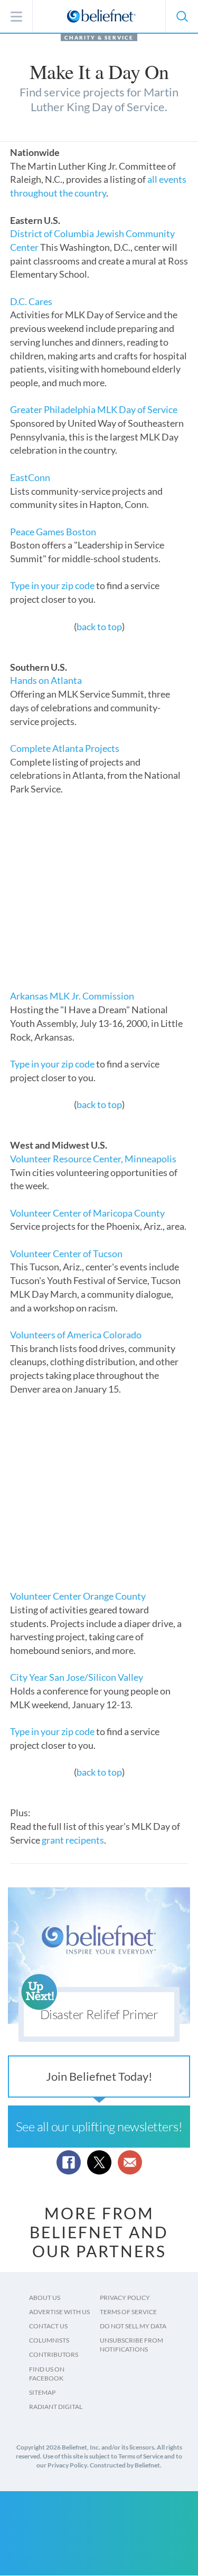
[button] (182, 16)
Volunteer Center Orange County (78, 1596)
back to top (99, 626)
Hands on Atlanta (46, 680)
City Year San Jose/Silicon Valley (77, 1677)
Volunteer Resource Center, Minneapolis (93, 1159)
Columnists (49, 2340)
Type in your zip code (52, 585)
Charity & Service (99, 37)
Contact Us (48, 2326)
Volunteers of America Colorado (76, 1335)
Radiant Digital (56, 2407)
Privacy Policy (125, 2298)
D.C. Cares (31, 301)
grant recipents (73, 1840)
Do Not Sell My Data (133, 2326)
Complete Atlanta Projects (65, 748)
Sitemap (42, 2392)
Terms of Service (128, 2312)
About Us (45, 2298)
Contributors (54, 2354)
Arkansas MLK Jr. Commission (72, 996)
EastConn (30, 477)
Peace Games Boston (53, 532)
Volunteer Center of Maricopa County (87, 1213)
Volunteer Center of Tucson (66, 1253)
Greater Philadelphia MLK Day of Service (94, 409)
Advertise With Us (59, 2312)
